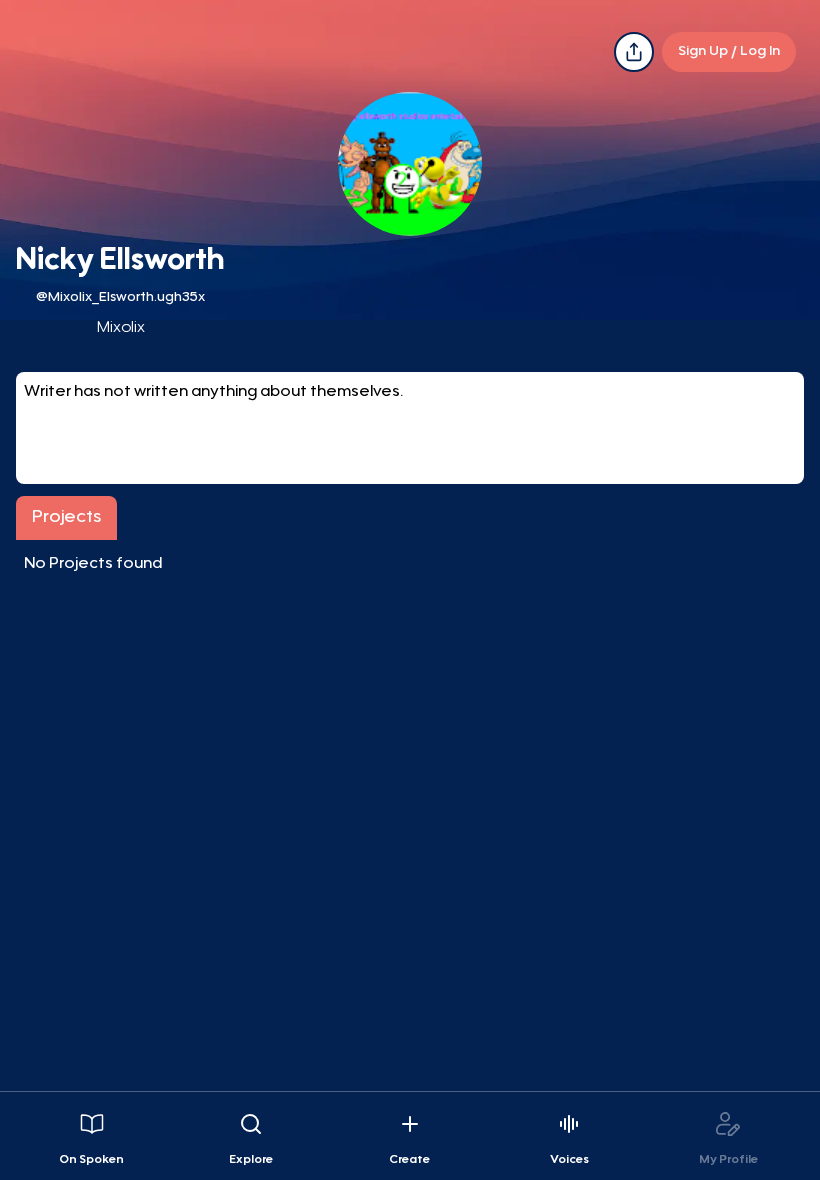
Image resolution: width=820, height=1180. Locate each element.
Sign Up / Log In (729, 52)
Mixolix (121, 328)
